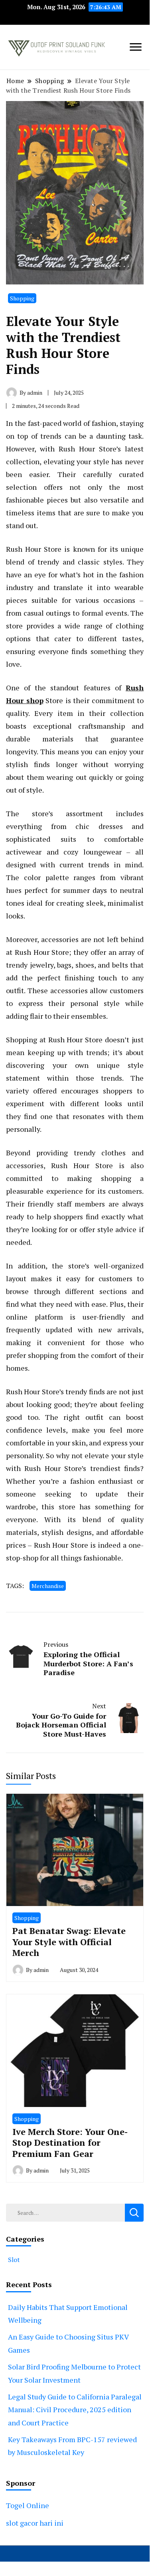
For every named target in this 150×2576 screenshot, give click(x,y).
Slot (14, 2260)
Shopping (22, 298)
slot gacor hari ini (35, 2523)
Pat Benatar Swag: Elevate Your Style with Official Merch (69, 1942)
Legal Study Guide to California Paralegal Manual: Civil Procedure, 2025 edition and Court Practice (75, 2410)
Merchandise (48, 1586)
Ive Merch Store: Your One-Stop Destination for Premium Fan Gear (70, 2143)
